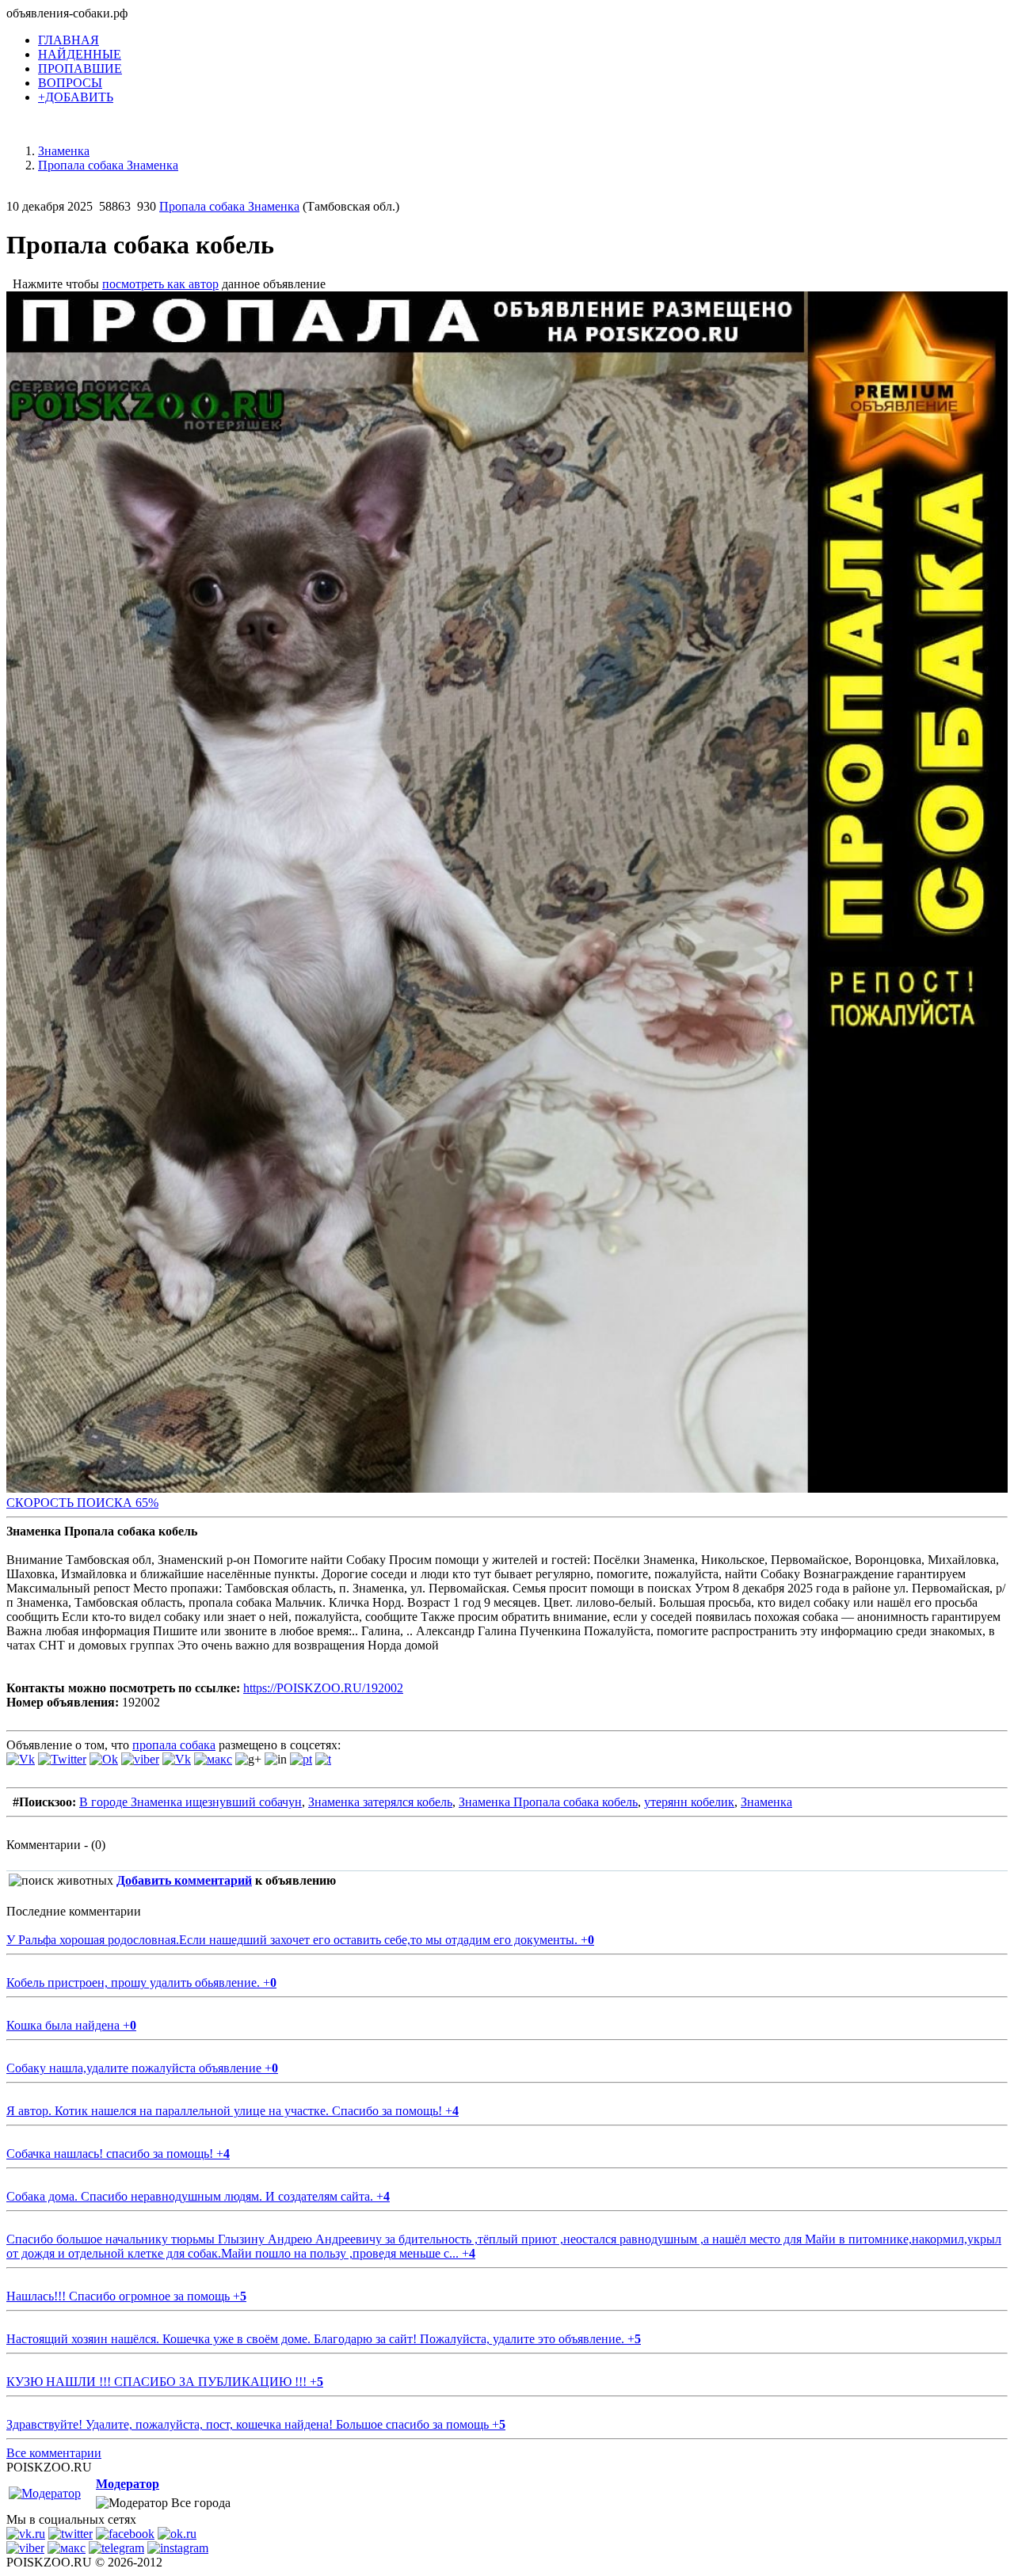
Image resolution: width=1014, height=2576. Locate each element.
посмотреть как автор (160, 284)
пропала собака (174, 1745)
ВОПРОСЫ (70, 83)
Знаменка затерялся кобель (380, 1802)
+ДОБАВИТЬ (76, 97)
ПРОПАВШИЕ (80, 68)
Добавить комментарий (184, 1880)
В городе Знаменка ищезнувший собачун (191, 1802)
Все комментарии (54, 2453)
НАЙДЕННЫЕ (80, 54)
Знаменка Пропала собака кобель (548, 1802)
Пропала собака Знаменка (229, 206)
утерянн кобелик (689, 1802)
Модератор (128, 2484)
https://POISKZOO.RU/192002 (323, 1688)
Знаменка (766, 1802)
